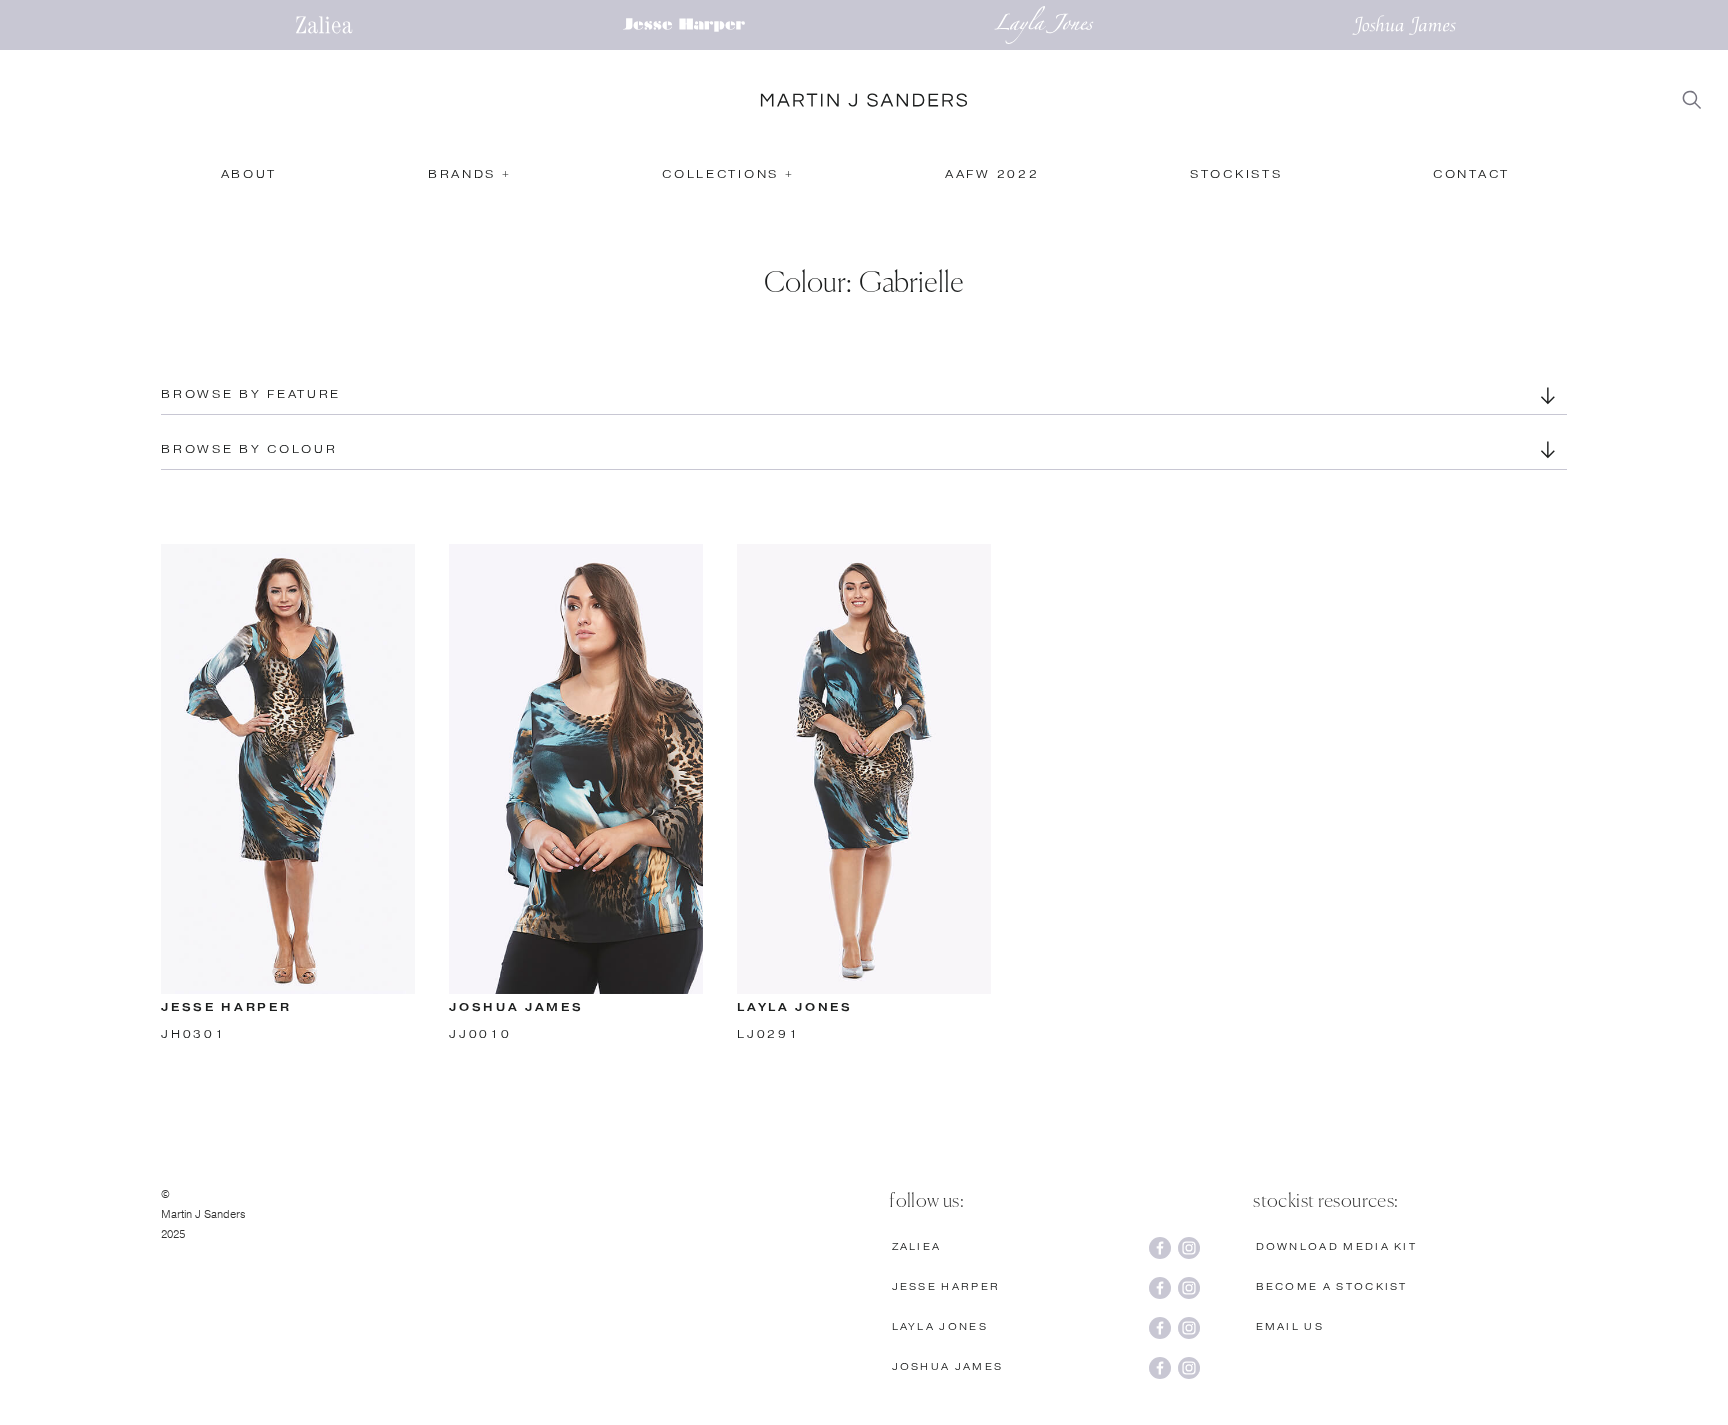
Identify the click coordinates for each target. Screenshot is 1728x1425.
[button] (468, 178)
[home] (864, 100)
